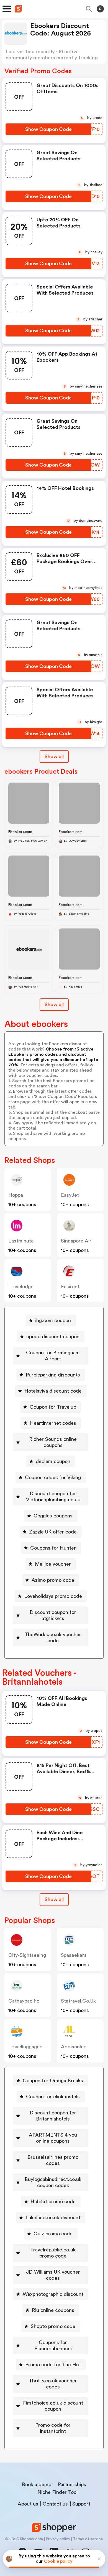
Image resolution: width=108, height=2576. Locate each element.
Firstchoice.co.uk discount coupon (53, 2406)
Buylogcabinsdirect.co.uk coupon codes (53, 2182)
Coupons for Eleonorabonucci (53, 2345)
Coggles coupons (53, 1516)
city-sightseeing (27, 1955)
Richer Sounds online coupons (53, 1442)
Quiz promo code (53, 2234)
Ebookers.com (20, 832)
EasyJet (70, 1195)
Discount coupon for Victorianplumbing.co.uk (53, 1497)
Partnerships (72, 2484)
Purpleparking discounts (53, 1375)
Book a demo (37, 2484)
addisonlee (74, 2047)
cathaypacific (24, 2001)
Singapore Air (76, 1241)
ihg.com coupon (53, 1320)
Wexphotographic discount (53, 2294)
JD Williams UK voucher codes (53, 2275)
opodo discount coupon (53, 1337)
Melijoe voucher (53, 1564)
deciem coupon (53, 1461)
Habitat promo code (53, 2202)
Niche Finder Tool (57, 2492)
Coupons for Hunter (53, 1548)
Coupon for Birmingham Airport (53, 1356)
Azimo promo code (53, 1580)
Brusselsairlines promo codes (53, 2160)
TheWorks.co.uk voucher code (53, 1638)
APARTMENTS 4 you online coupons (53, 2138)
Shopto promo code (53, 2326)
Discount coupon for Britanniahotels (53, 2116)
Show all (54, 756)
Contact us (55, 2504)
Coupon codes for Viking (53, 1477)
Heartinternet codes (53, 1423)
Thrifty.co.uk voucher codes (53, 2384)
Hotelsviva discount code (53, 1391)
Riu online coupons (53, 2310)
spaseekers (74, 1955)
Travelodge (21, 1287)
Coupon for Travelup (53, 1407)
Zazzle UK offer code (53, 1532)
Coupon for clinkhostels (53, 2097)
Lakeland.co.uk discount (53, 2218)
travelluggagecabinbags (35, 2047)
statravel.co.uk (78, 2001)
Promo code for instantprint (53, 2428)
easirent (70, 1287)
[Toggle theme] (100, 9)
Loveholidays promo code (53, 1596)
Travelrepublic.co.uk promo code (53, 2253)
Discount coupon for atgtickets (53, 1615)
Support (81, 2504)
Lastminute (21, 1241)
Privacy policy (58, 2539)
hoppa (16, 1195)
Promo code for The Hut (53, 2365)
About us (28, 2504)
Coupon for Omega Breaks (53, 2081)
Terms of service (88, 2539)
